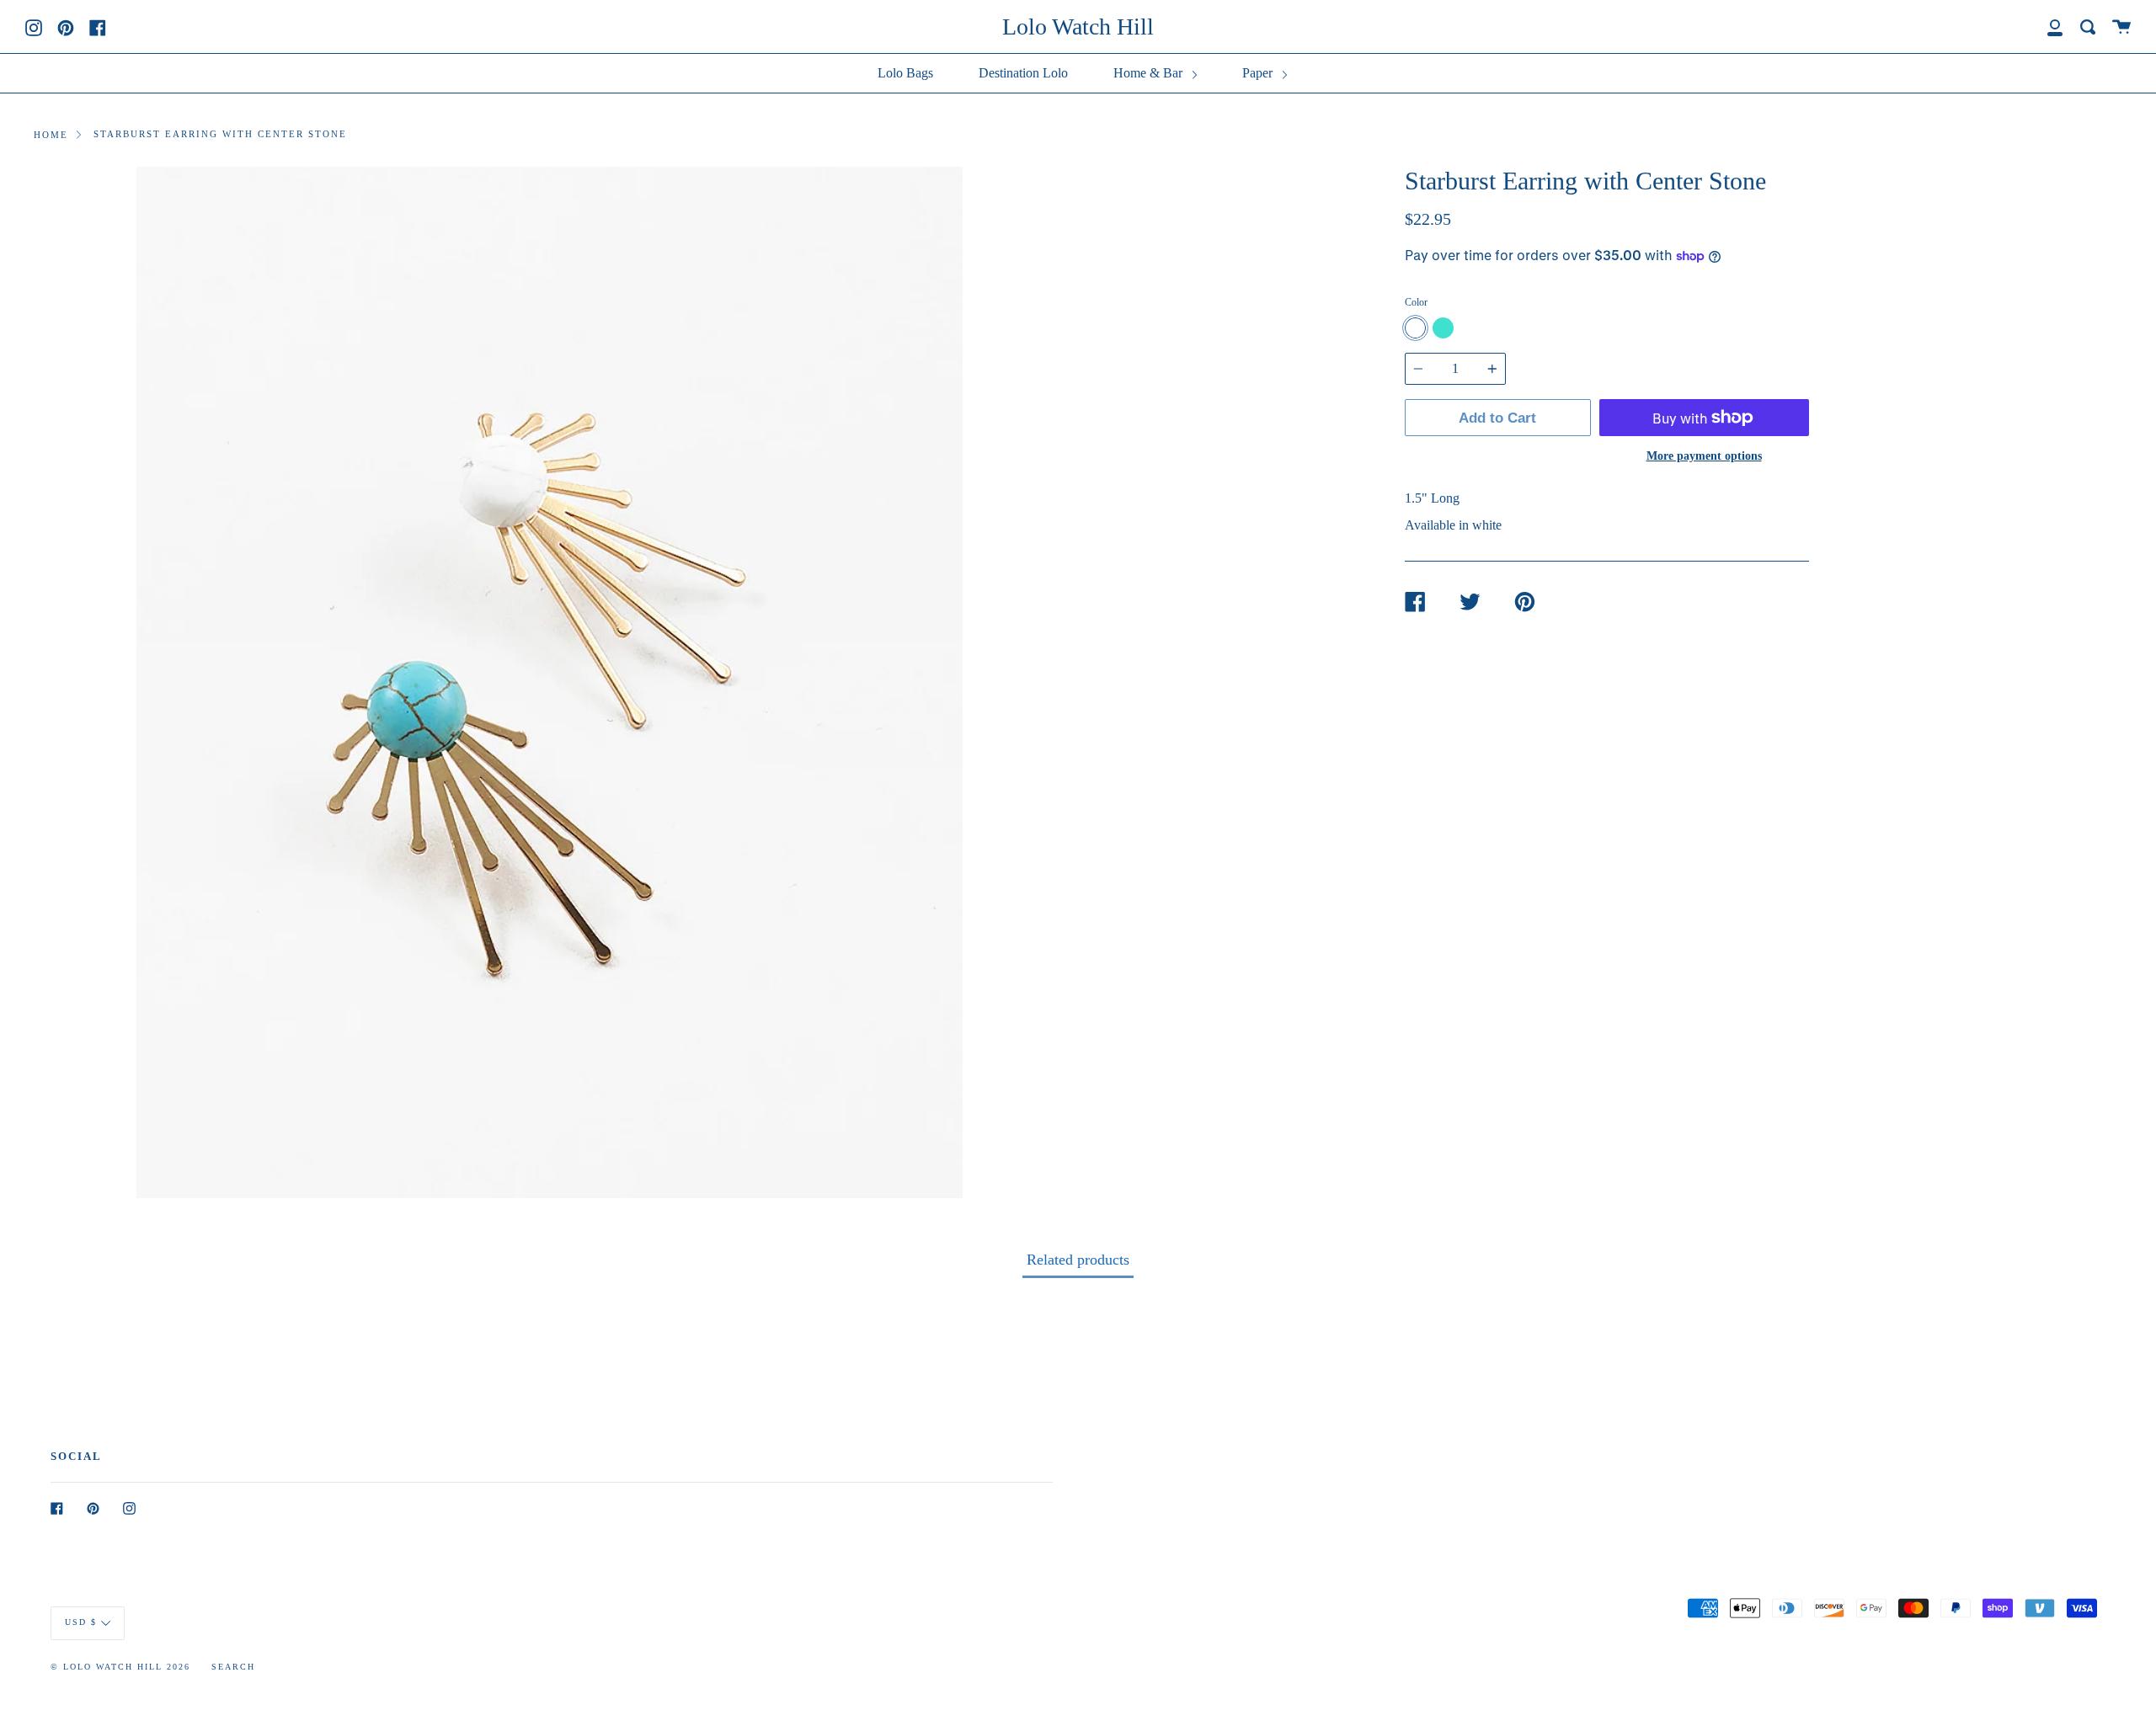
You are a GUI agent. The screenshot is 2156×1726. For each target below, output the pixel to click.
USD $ (81, 1622)
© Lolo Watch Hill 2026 (120, 1667)
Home (51, 135)
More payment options (1704, 455)
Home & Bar (1150, 73)
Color (1416, 302)
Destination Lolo (1023, 73)
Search (233, 1667)
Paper (1259, 73)
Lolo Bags (905, 73)
